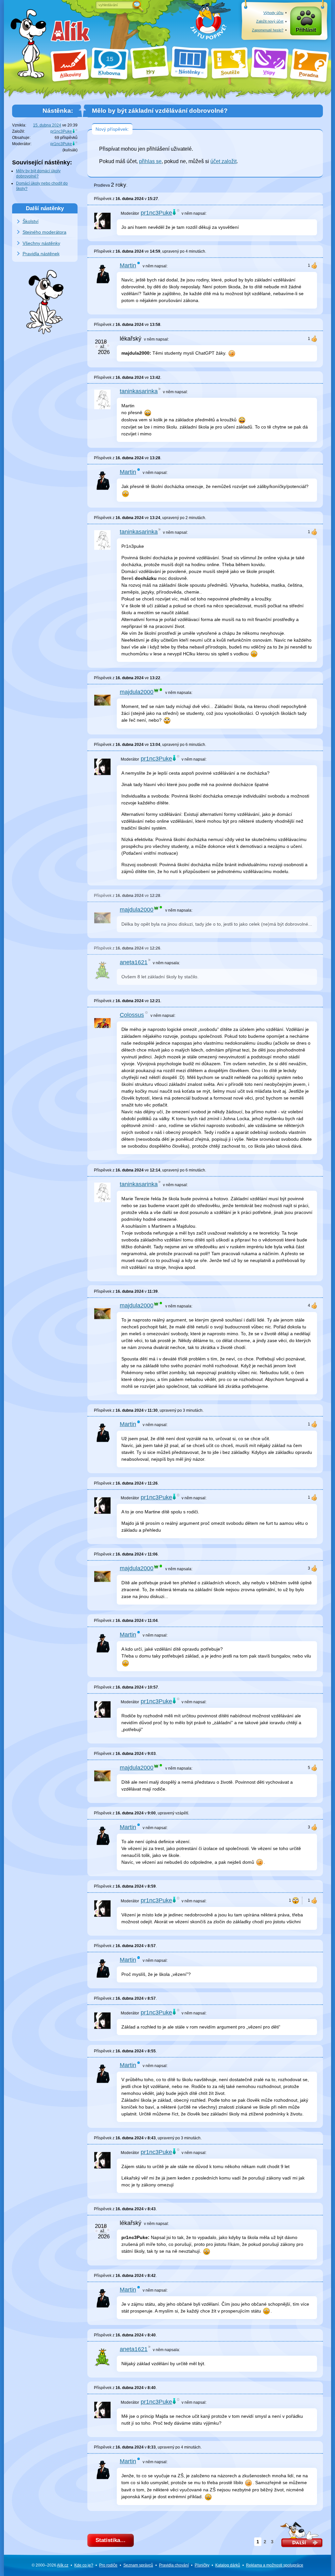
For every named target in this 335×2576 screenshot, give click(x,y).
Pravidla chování (174, 2565)
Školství (31, 221)
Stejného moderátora (44, 232)
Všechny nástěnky (41, 243)
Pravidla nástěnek (41, 254)
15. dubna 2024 (47, 125)
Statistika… (111, 2540)
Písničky (202, 2565)
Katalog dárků (228, 2565)
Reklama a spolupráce (275, 2565)
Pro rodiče (108, 2565)
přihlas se (150, 161)
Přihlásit (306, 30)
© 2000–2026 (50, 2565)
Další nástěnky (45, 208)
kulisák (70, 150)
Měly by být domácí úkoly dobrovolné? (38, 174)
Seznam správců (138, 2565)
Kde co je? (84, 2565)
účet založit (223, 161)
